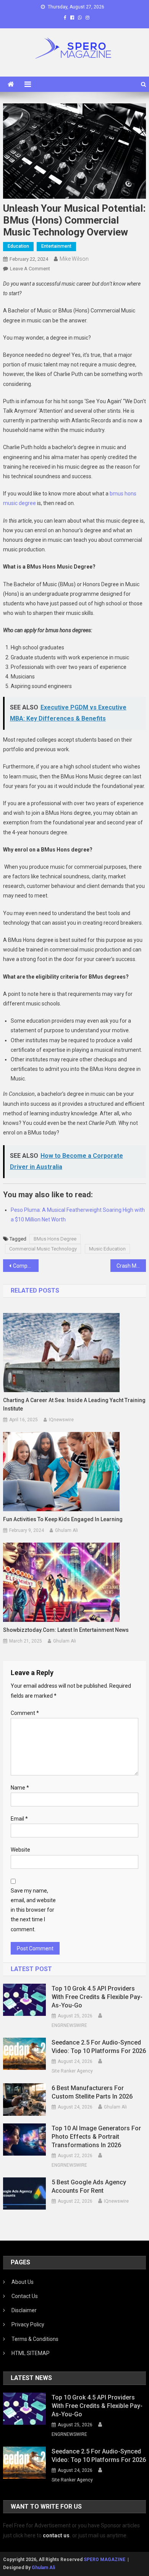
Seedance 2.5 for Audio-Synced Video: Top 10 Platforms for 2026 (99, 2047)
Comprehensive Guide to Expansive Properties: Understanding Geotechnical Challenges (26, 1266)
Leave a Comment (30, 269)
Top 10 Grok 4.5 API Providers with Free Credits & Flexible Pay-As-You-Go (97, 1997)
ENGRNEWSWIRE (69, 2025)
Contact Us (25, 2296)
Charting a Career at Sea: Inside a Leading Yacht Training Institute (74, 1404)
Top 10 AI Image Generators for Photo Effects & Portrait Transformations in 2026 (96, 2137)
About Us (23, 2282)
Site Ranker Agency (72, 2071)
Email (19, 1819)
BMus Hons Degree (55, 1239)
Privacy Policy (28, 2324)
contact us (56, 2535)
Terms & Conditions (35, 2339)
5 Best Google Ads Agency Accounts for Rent (89, 2186)
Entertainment (56, 246)
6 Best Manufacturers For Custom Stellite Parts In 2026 (92, 2092)
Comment (25, 1713)
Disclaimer (24, 2310)
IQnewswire (61, 1420)
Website (20, 1850)
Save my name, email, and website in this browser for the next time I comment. (33, 1910)
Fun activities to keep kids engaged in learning (63, 1519)
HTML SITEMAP (31, 2353)
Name (20, 1788)
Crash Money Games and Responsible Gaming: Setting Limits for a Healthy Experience (131, 1266)
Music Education (107, 1249)
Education (18, 246)
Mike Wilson (74, 259)
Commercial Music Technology (43, 1249)
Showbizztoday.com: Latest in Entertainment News (66, 1630)
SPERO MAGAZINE (104, 2560)
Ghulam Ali (66, 1530)
